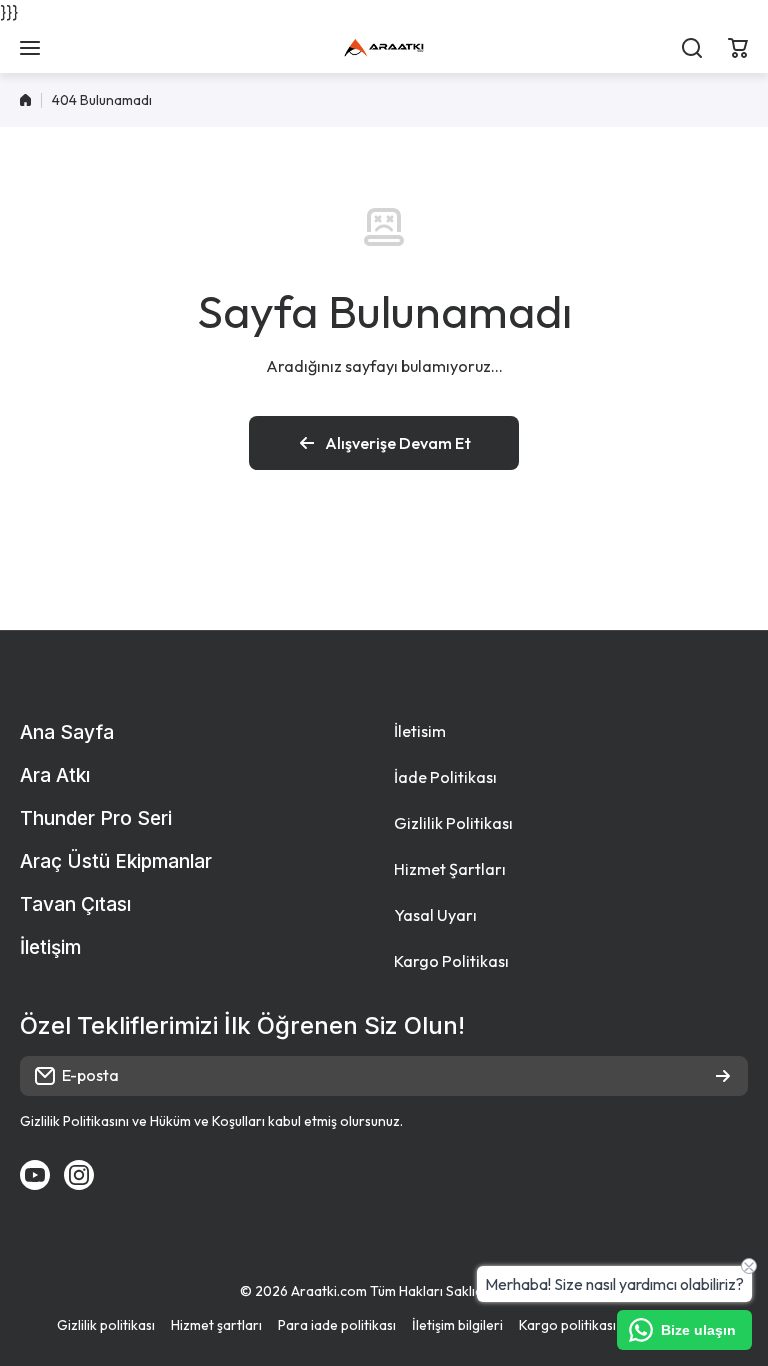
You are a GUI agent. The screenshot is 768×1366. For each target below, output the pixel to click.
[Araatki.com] (384, 48)
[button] (738, 48)
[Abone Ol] (723, 1076)
